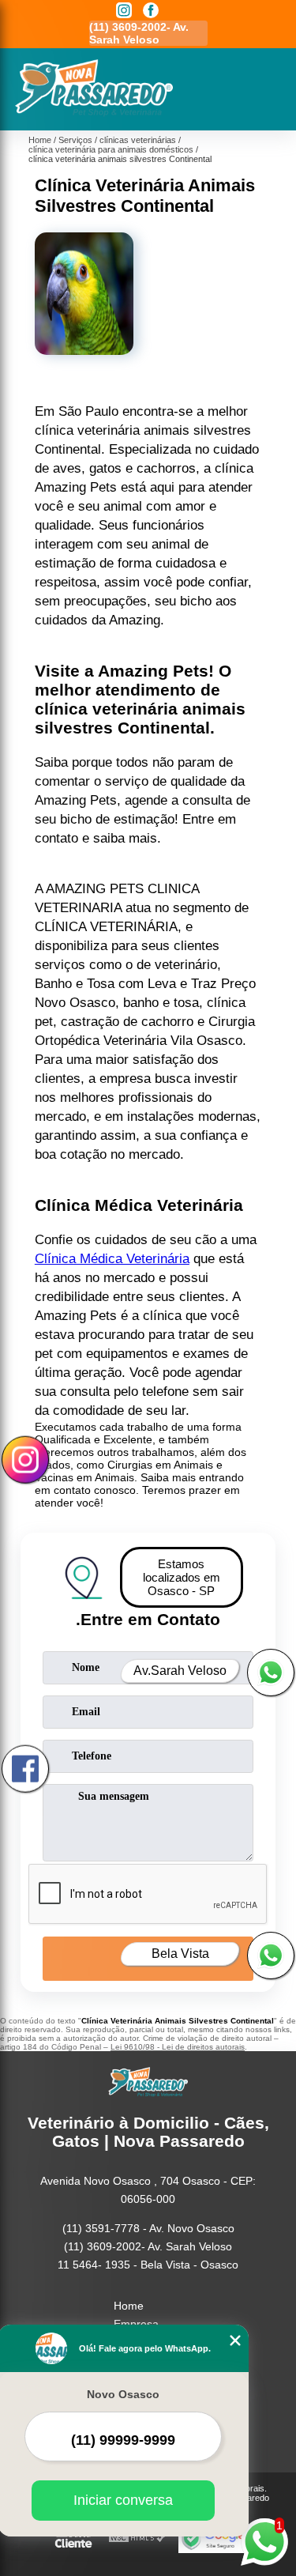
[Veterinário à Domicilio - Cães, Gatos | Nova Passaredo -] (94, 113)
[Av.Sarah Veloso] (271, 1673)
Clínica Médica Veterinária (112, 1259)
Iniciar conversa (123, 2500)
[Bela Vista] (271, 1956)
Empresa (136, 2324)
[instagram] (124, 11)
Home (129, 2306)
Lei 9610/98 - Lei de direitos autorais (178, 2047)
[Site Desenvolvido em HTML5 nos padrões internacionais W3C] (137, 2538)
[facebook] (151, 11)
